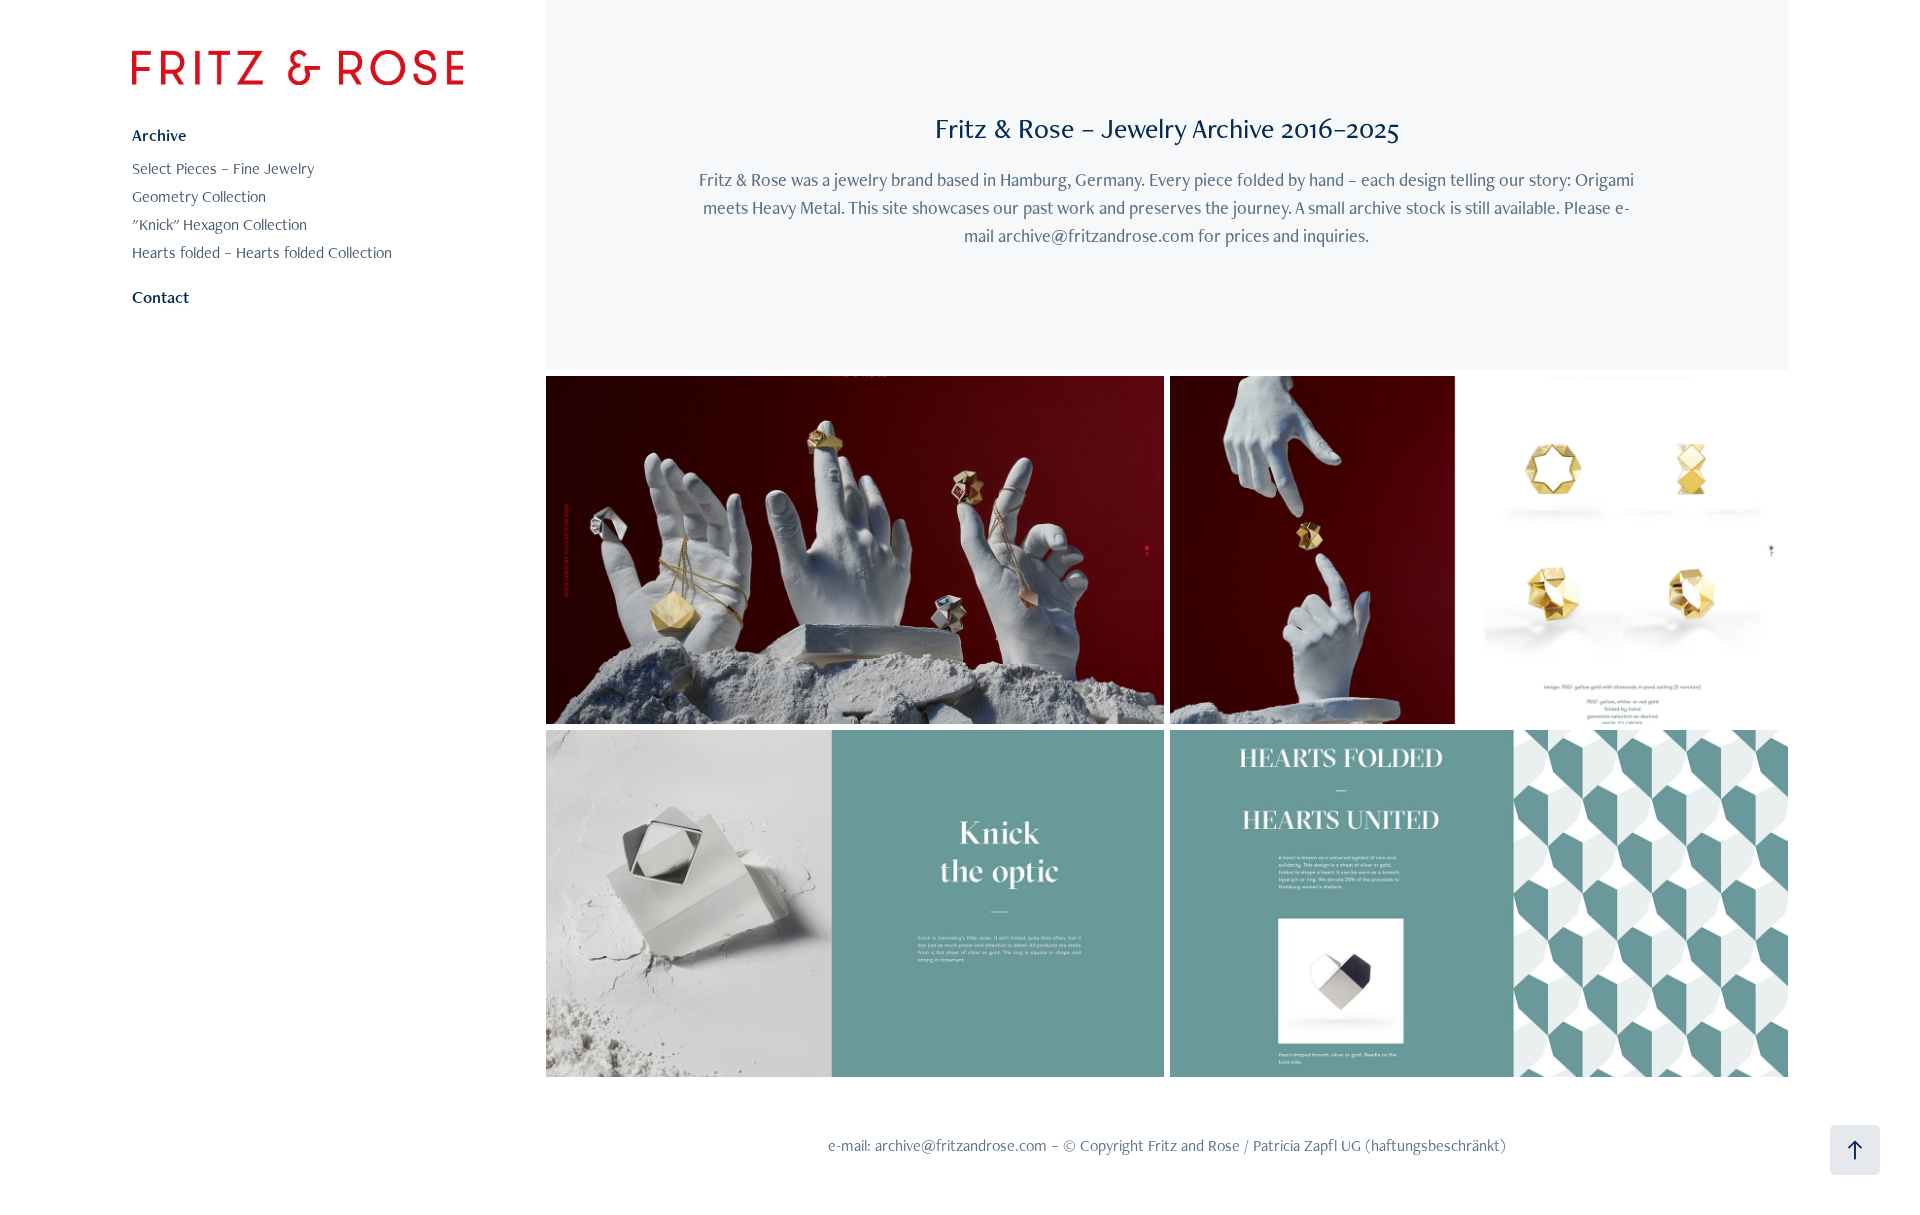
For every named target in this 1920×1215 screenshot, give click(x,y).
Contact (160, 297)
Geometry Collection (199, 196)
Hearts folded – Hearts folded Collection (262, 252)
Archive (159, 135)
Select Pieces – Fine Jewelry (223, 168)
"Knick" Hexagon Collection (219, 224)
